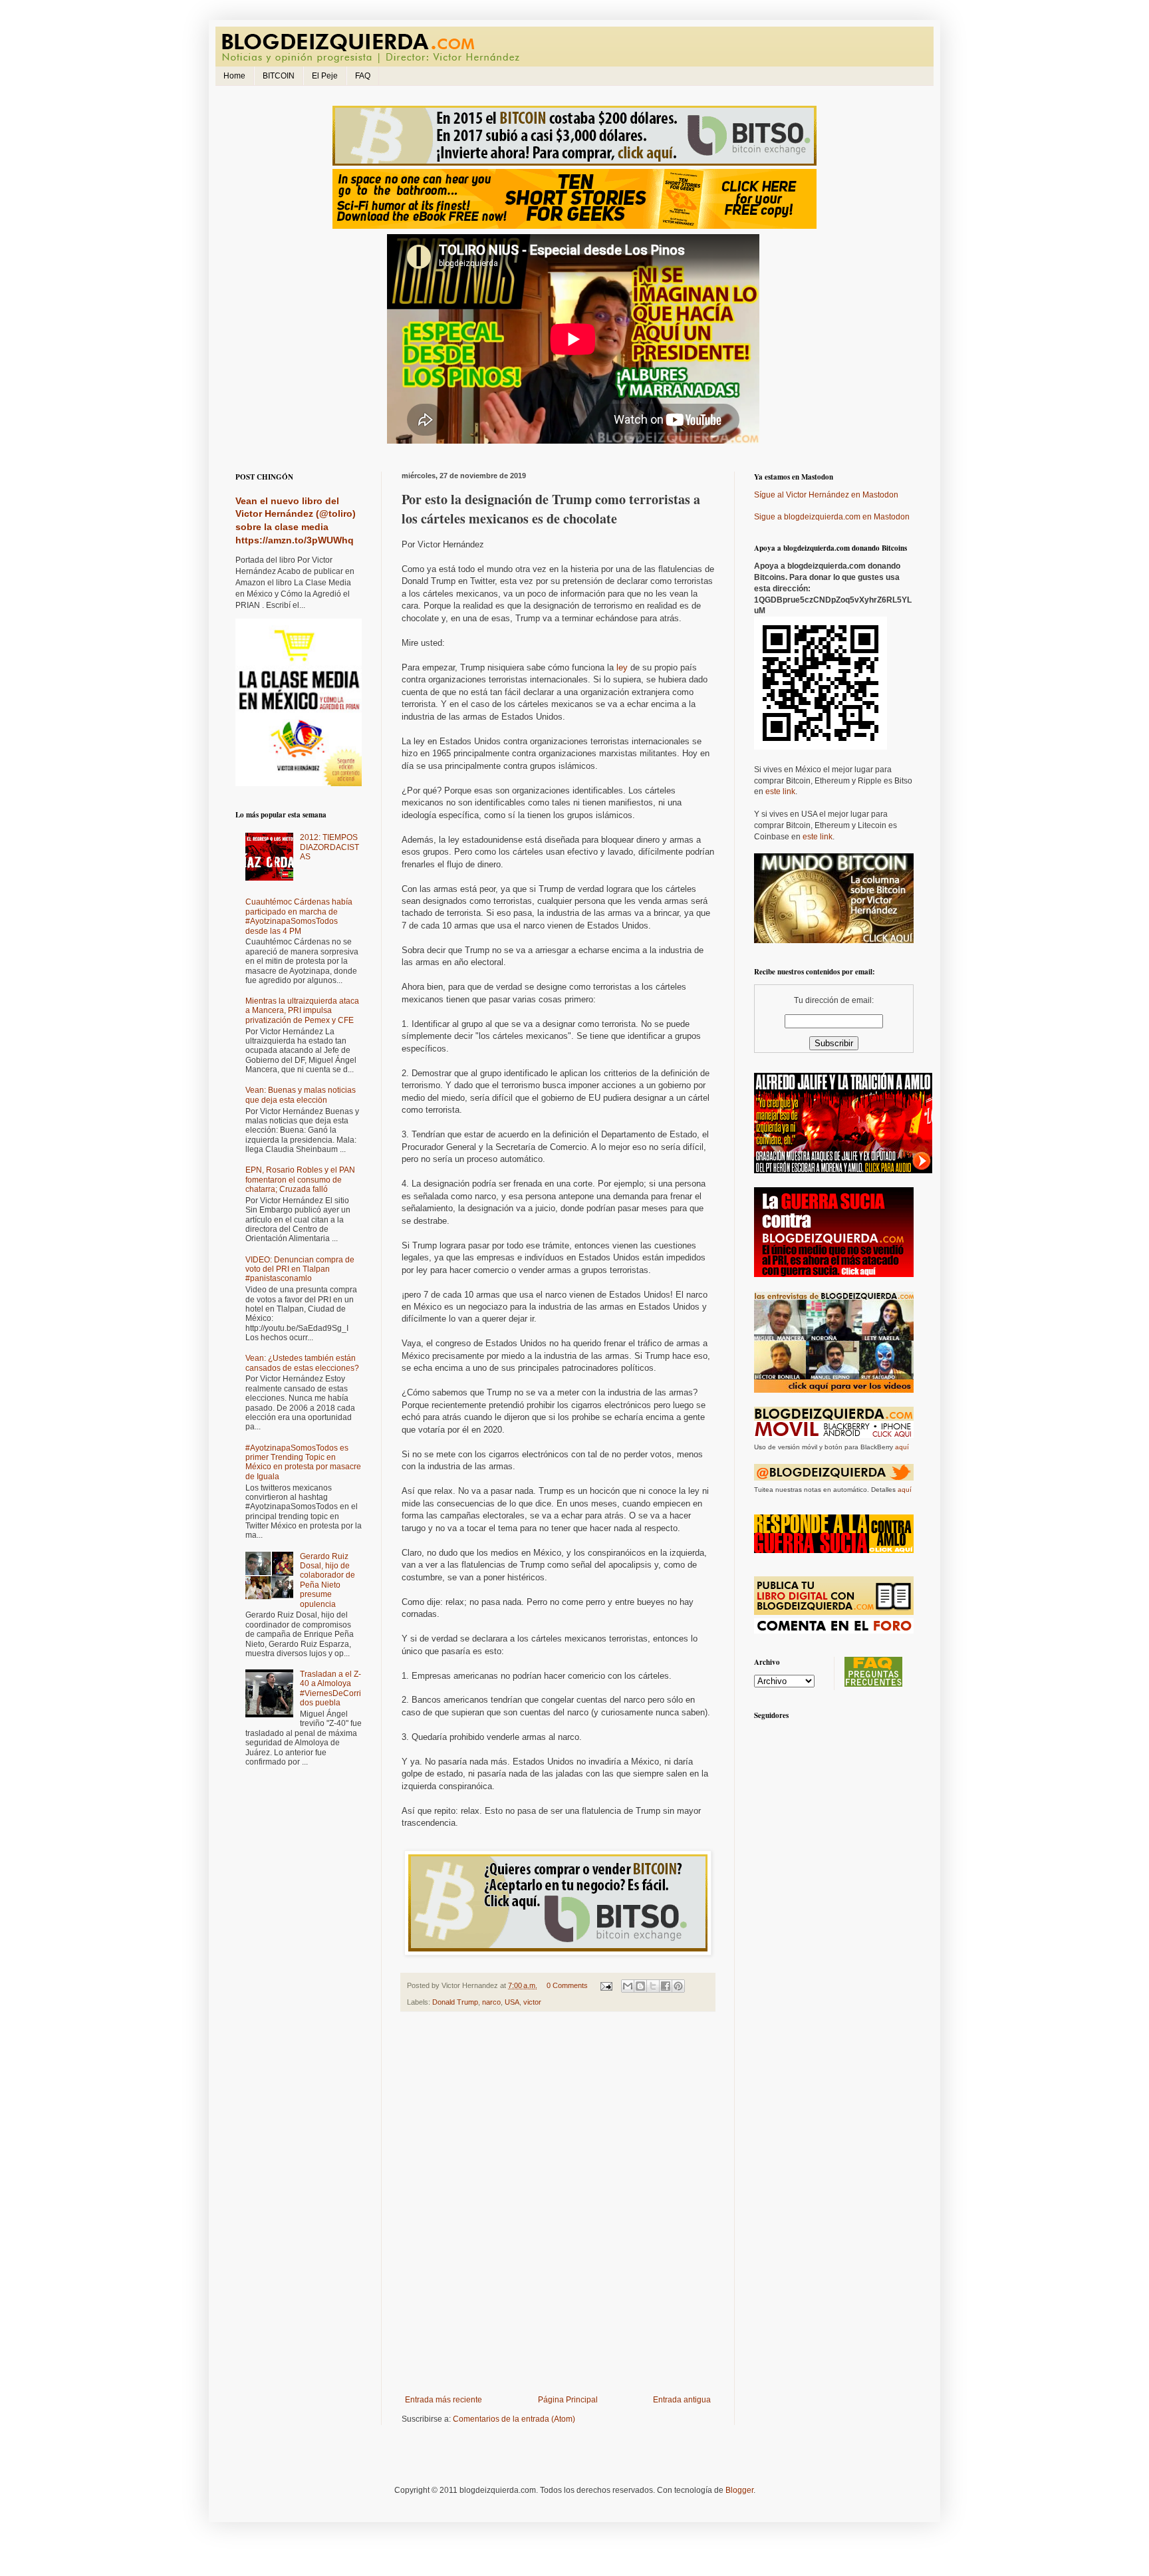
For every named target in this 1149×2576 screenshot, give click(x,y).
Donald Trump (455, 2002)
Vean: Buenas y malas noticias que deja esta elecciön (301, 1095)
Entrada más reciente (444, 2400)
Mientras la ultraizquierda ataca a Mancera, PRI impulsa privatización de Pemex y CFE (302, 1011)
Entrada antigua (682, 2400)
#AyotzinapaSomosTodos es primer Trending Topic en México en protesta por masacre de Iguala (303, 1462)
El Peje (325, 76)
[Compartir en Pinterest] (678, 1986)
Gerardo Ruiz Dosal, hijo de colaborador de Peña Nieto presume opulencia (327, 1580)
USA (512, 2002)
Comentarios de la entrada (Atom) (514, 2419)
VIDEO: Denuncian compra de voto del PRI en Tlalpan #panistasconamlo (300, 1269)
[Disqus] (558, 2206)
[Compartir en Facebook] (666, 1986)
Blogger (739, 2490)
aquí (902, 1447)
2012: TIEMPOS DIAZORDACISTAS (329, 847)
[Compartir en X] (653, 1986)
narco (491, 2002)
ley (622, 667)
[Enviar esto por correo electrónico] (628, 1986)
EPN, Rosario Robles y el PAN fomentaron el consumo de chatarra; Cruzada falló (300, 1180)
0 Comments (567, 1985)
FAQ (363, 76)
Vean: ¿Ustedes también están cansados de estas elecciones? (302, 1363)
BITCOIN (279, 76)
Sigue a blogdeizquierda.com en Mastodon (832, 517)
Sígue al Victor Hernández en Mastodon (826, 495)
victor (532, 2002)
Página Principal (568, 2400)
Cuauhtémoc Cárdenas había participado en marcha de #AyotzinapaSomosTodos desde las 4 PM (299, 916)
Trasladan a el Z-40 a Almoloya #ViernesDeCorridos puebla (330, 1688)
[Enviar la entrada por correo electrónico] (606, 1985)
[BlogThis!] (640, 1986)
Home (234, 76)
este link (780, 791)
